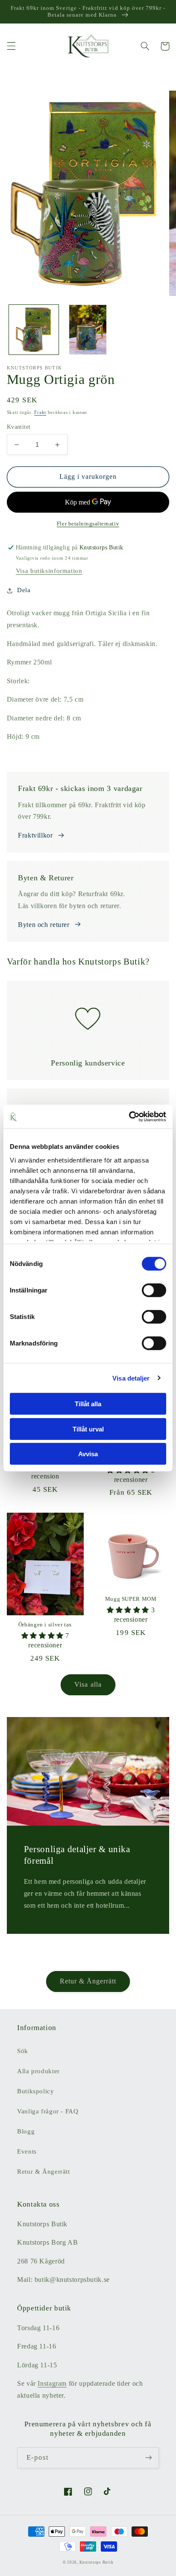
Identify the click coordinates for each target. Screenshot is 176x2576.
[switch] (154, 1290)
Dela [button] (24, 590)
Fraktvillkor (35, 835)
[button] (11, 46)
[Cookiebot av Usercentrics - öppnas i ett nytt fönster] (129, 1116)
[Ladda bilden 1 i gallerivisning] (34, 330)
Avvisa (88, 1454)
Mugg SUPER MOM (131, 1599)
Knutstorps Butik (97, 2562)
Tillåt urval (88, 1429)
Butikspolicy (36, 2091)
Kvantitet (19, 427)
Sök (23, 2051)
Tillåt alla (88, 1404)
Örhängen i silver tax (45, 1625)
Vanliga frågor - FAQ (48, 2111)
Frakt (40, 412)
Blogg (26, 2131)
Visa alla (88, 1684)
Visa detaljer (131, 1378)
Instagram (52, 2383)
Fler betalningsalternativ (88, 524)
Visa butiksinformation (49, 571)
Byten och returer (44, 925)
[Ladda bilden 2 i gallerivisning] (88, 330)
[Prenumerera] (149, 2458)
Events (27, 2151)
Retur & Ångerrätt (88, 1981)
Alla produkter (38, 2071)
